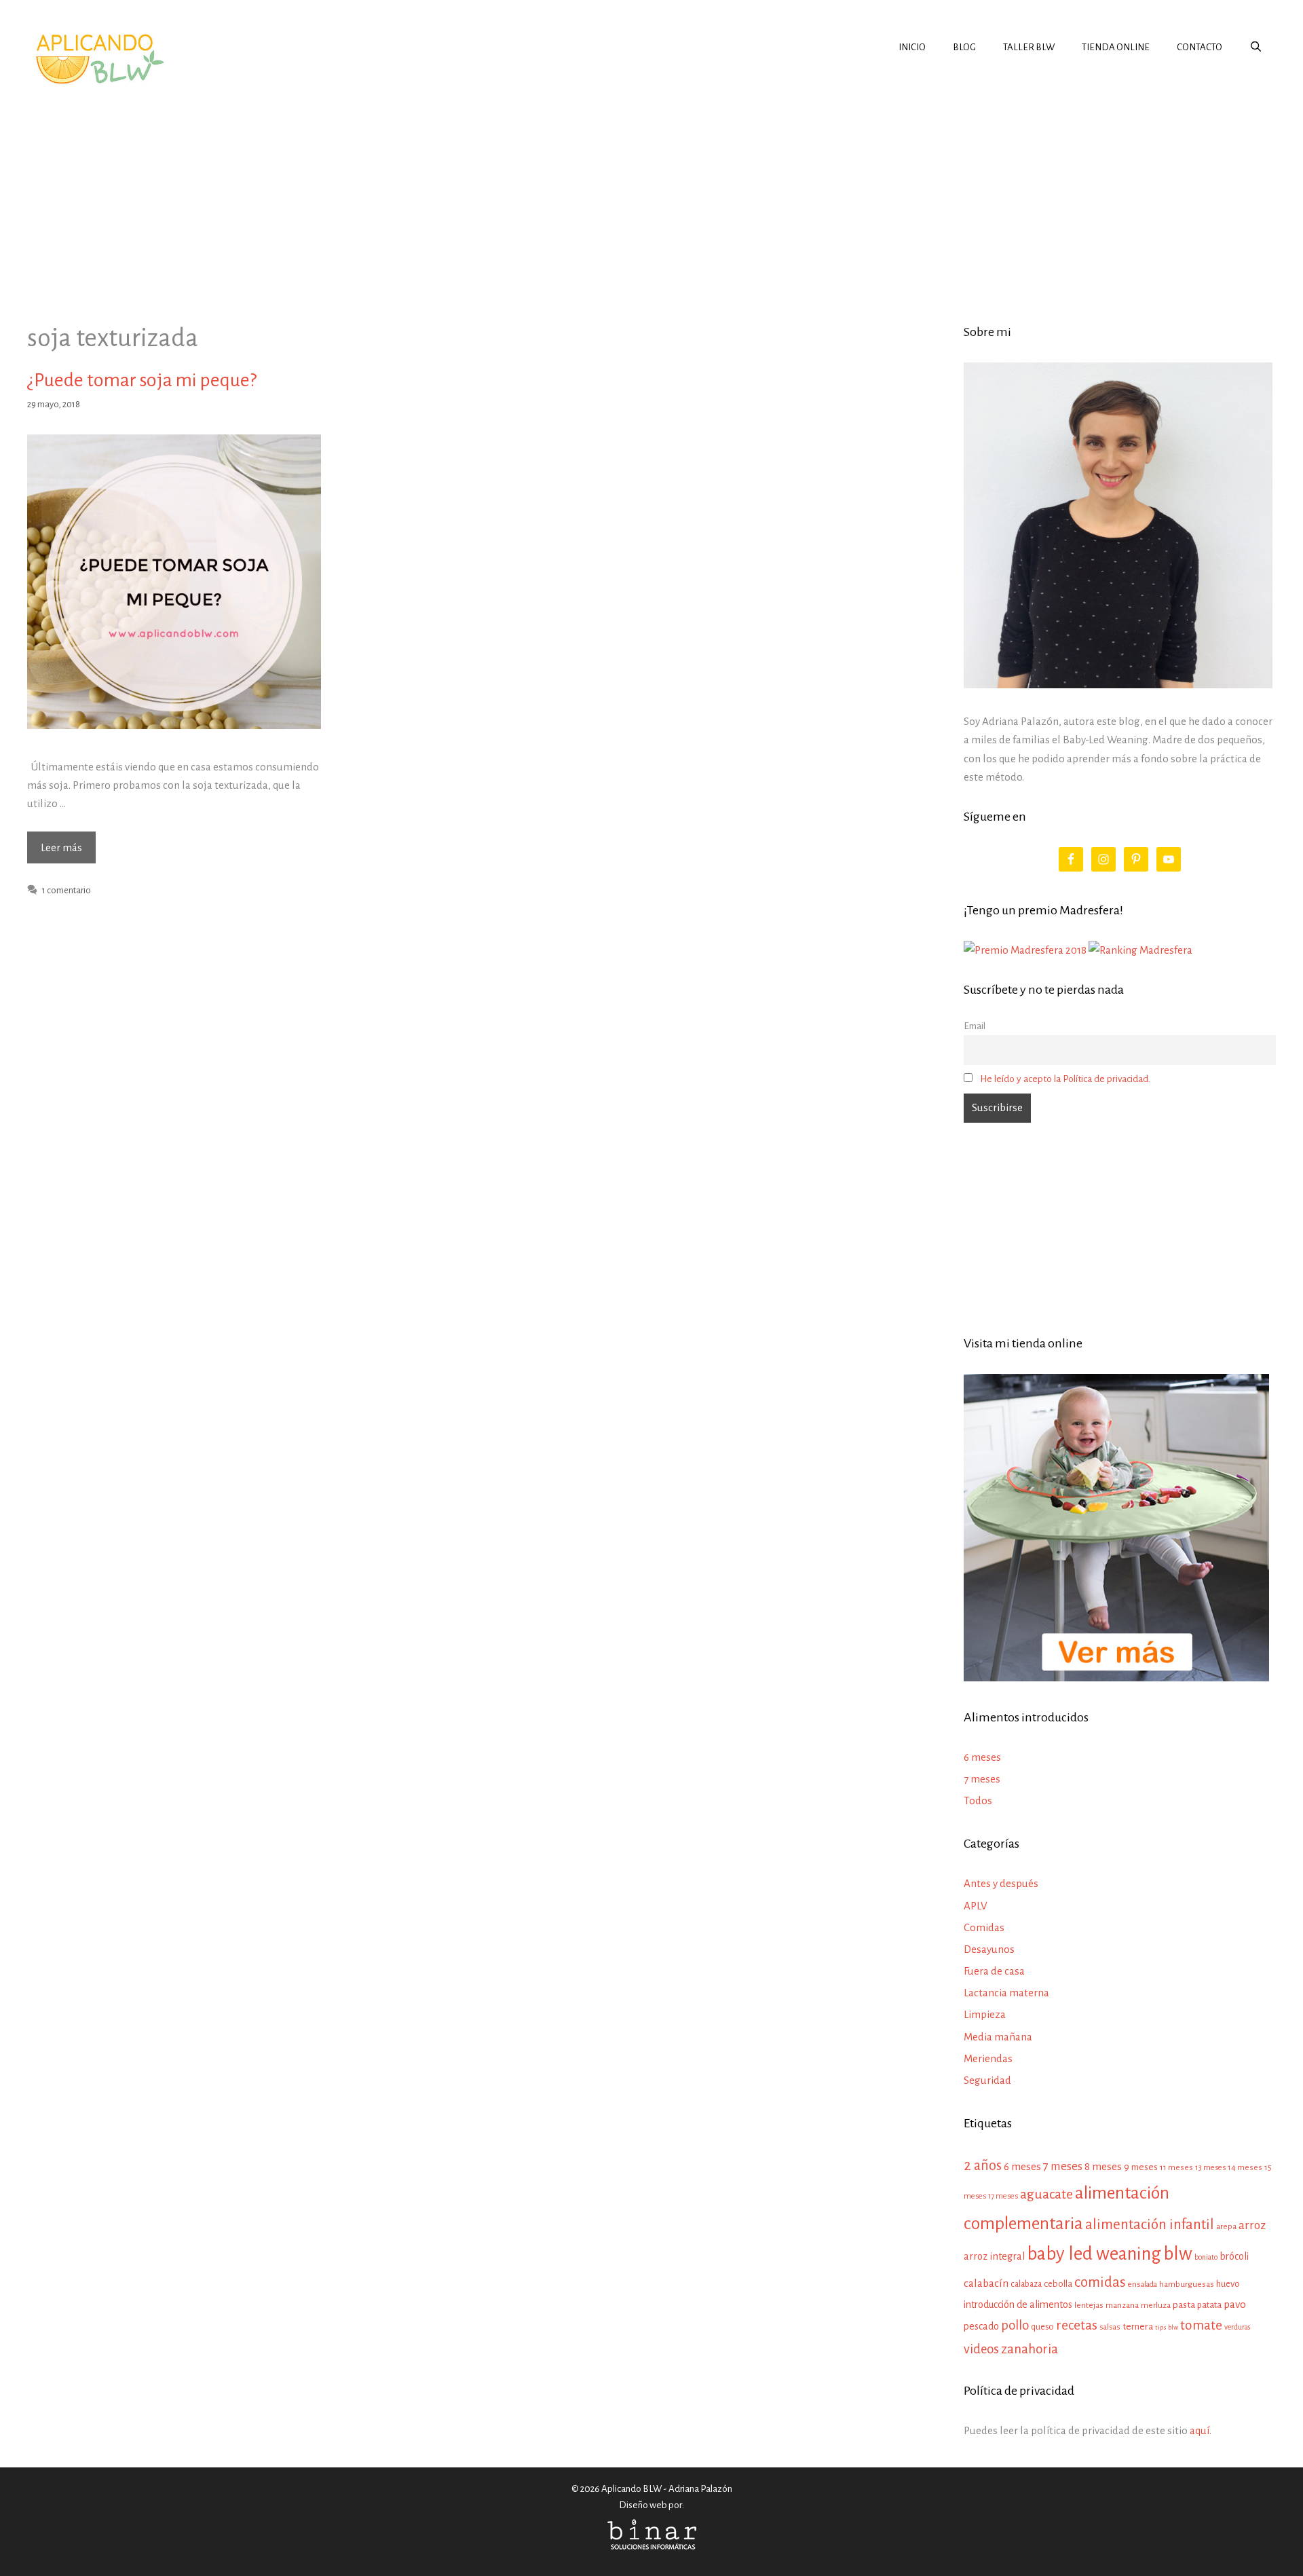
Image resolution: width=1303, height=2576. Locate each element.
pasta (1184, 2305)
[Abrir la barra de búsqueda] (1256, 48)
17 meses (1003, 2196)
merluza (1156, 2306)
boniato (1206, 2257)
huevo (1228, 2284)
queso (1042, 2327)
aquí (1200, 2430)
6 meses (982, 1757)
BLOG (964, 47)
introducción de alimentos (1018, 2304)
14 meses (1245, 2168)
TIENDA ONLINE (1116, 47)
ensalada (1143, 2284)
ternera (1138, 2327)
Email (975, 1026)
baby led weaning (1094, 2254)
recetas (1077, 2325)
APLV (976, 1906)
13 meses (1210, 2168)
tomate (1201, 2325)
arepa (1226, 2227)
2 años (983, 2165)
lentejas (1089, 2306)
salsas (1110, 2327)
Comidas (984, 1927)
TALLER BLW (1029, 47)
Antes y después (1001, 1883)
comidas (1100, 2282)
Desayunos (989, 1949)
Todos (978, 1800)
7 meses (982, 1779)
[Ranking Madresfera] (1140, 950)
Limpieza (985, 2014)
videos (981, 2349)
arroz (1252, 2225)
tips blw (1167, 2327)
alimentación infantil (1150, 2225)
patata (1209, 2305)
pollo (1015, 2325)
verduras (1237, 2327)
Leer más (68, 852)
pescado (981, 2326)
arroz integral (994, 2256)
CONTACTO (1200, 47)
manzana (1122, 2305)
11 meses (1176, 2167)
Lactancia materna (1006, 1993)
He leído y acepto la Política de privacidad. (1065, 1079)
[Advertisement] (651, 193)
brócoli (1234, 2256)
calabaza (1026, 2284)
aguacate (1046, 2194)
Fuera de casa (994, 1971)
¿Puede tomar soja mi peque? (142, 380)
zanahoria (1030, 2349)
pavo (1235, 2304)
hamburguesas (1187, 2284)
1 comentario (67, 890)
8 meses (1103, 2166)
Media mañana (998, 2037)
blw (1178, 2254)
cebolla (1058, 2284)
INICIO (912, 47)
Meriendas (988, 2058)
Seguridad (987, 2080)
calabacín (986, 2283)
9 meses (1141, 2167)
